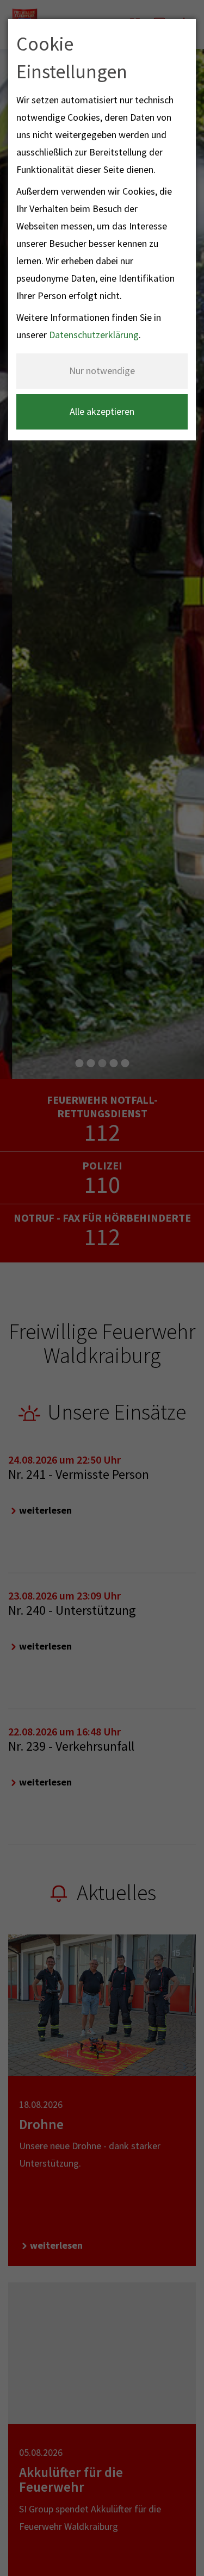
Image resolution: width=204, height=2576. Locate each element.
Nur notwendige (102, 371)
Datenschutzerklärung (94, 335)
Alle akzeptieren (102, 411)
